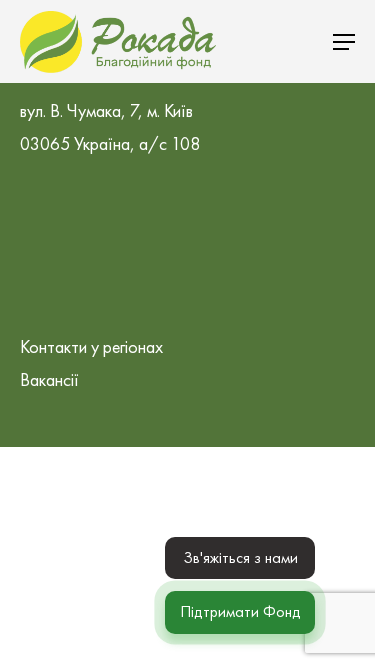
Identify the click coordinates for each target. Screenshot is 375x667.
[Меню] (344, 42)
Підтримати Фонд (240, 611)
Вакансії (49, 379)
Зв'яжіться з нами (240, 557)
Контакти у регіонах (91, 346)
